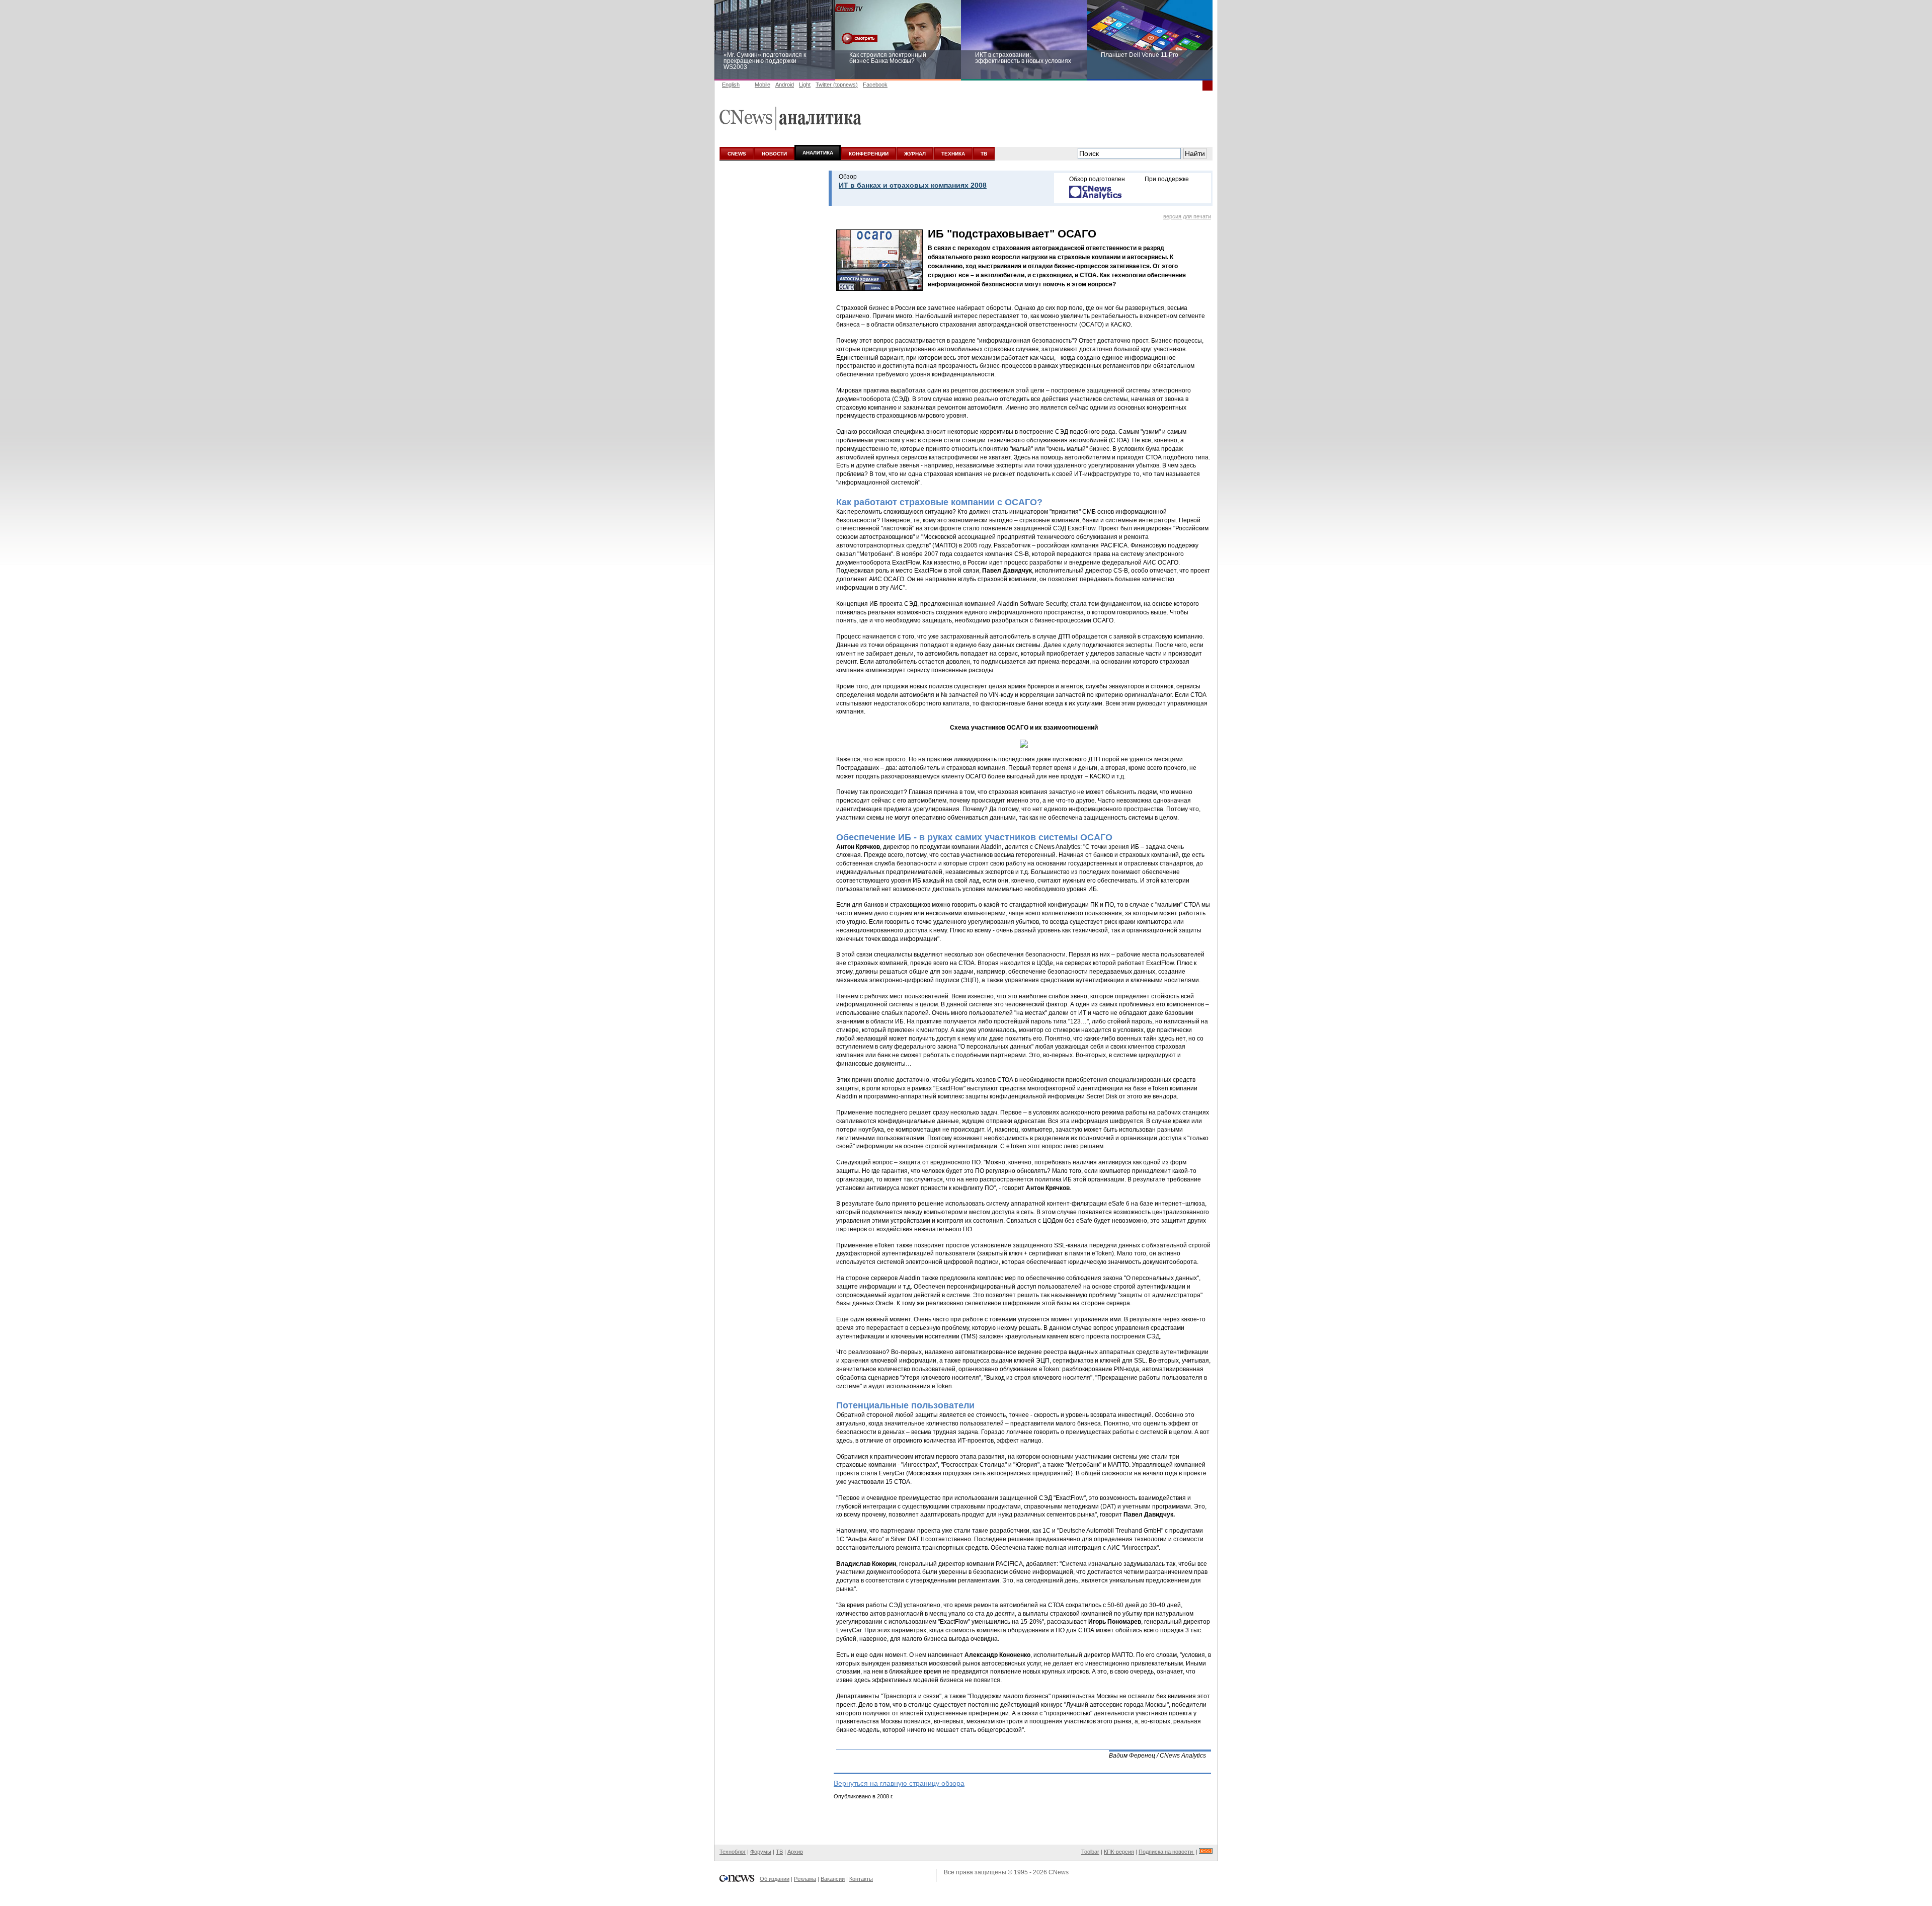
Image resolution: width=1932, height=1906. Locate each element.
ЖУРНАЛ (915, 154)
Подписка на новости (1166, 1852)
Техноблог (733, 1852)
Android (785, 85)
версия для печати (1187, 216)
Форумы (761, 1852)
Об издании (775, 1879)
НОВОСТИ (774, 154)
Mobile (762, 85)
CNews (1059, 1872)
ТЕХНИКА (953, 154)
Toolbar (1090, 1852)
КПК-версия (1119, 1852)
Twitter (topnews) (837, 85)
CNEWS (737, 154)
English (731, 85)
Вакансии (833, 1879)
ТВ (984, 154)
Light (805, 85)
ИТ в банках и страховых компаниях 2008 (913, 185)
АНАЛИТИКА (818, 153)
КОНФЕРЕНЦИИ (869, 154)
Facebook (875, 85)
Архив (795, 1852)
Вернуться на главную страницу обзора (899, 1783)
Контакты (861, 1879)
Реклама (805, 1879)
